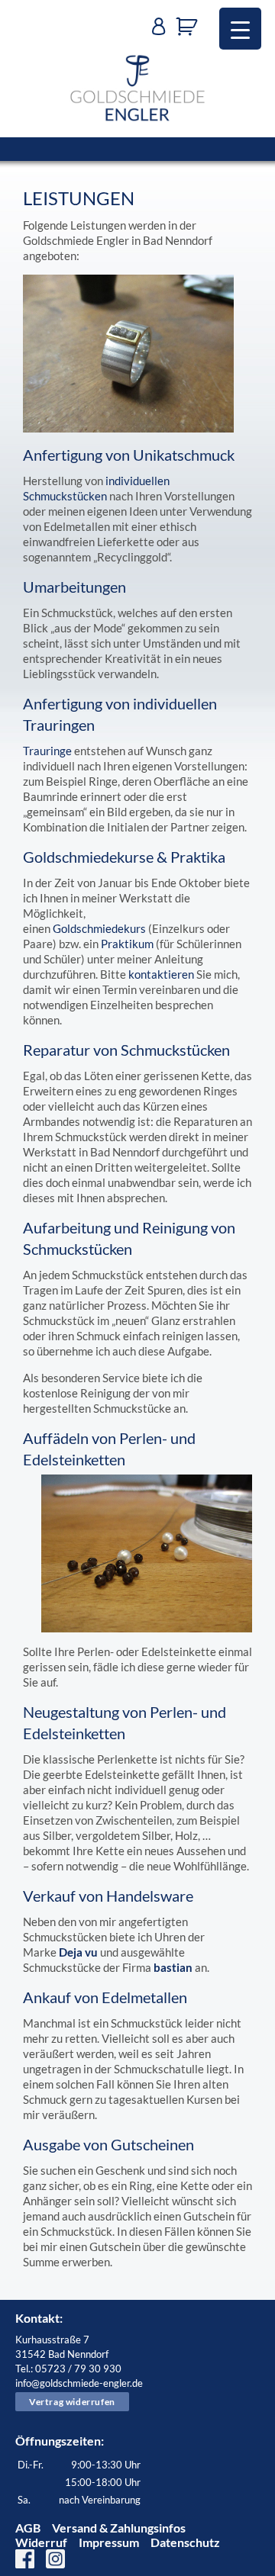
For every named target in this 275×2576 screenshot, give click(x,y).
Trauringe (47, 751)
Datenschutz (185, 2542)
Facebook (25, 2559)
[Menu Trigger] (240, 29)
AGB (28, 2528)
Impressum (109, 2542)
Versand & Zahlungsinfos (119, 2528)
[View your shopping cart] (191, 27)
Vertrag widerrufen (72, 2402)
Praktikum (127, 944)
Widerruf (41, 2542)
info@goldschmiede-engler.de (79, 2383)
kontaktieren (161, 974)
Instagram (55, 2559)
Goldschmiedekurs (99, 928)
